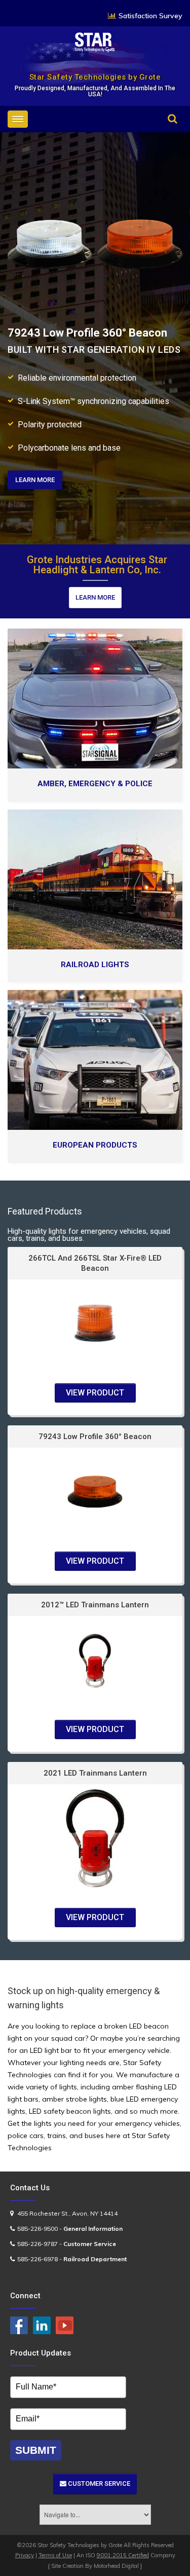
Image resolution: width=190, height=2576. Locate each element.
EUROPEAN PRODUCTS (95, 1145)
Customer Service (98, 2483)
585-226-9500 (37, 2229)
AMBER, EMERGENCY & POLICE (95, 784)
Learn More (95, 597)
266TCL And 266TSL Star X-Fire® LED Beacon (95, 1263)
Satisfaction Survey (150, 16)
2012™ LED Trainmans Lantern (95, 1605)
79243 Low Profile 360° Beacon (95, 1437)
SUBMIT (36, 2450)
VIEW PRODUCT (95, 1393)
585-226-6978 (37, 2259)
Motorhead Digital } (118, 2566)
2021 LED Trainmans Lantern (95, 1773)
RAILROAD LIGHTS (95, 965)
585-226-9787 (37, 2244)
